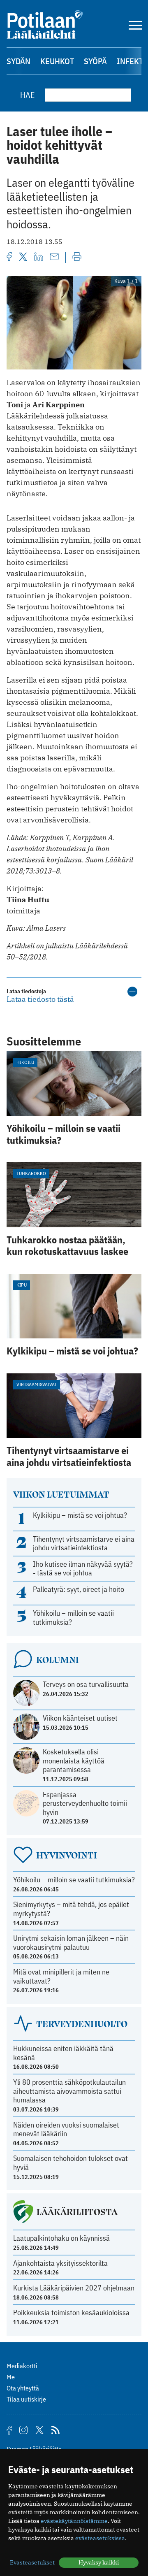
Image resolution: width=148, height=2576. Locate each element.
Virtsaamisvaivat (37, 1384)
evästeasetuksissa (100, 2538)
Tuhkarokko (31, 1173)
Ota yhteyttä (23, 2388)
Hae (28, 95)
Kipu (22, 1285)
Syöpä (95, 61)
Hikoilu (25, 1062)
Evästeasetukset (32, 2562)
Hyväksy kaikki (99, 2562)
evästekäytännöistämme (74, 2521)
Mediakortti (22, 2366)
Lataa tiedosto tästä (40, 999)
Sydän (18, 61)
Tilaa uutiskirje (26, 2399)
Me (11, 2377)
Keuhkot (57, 61)
